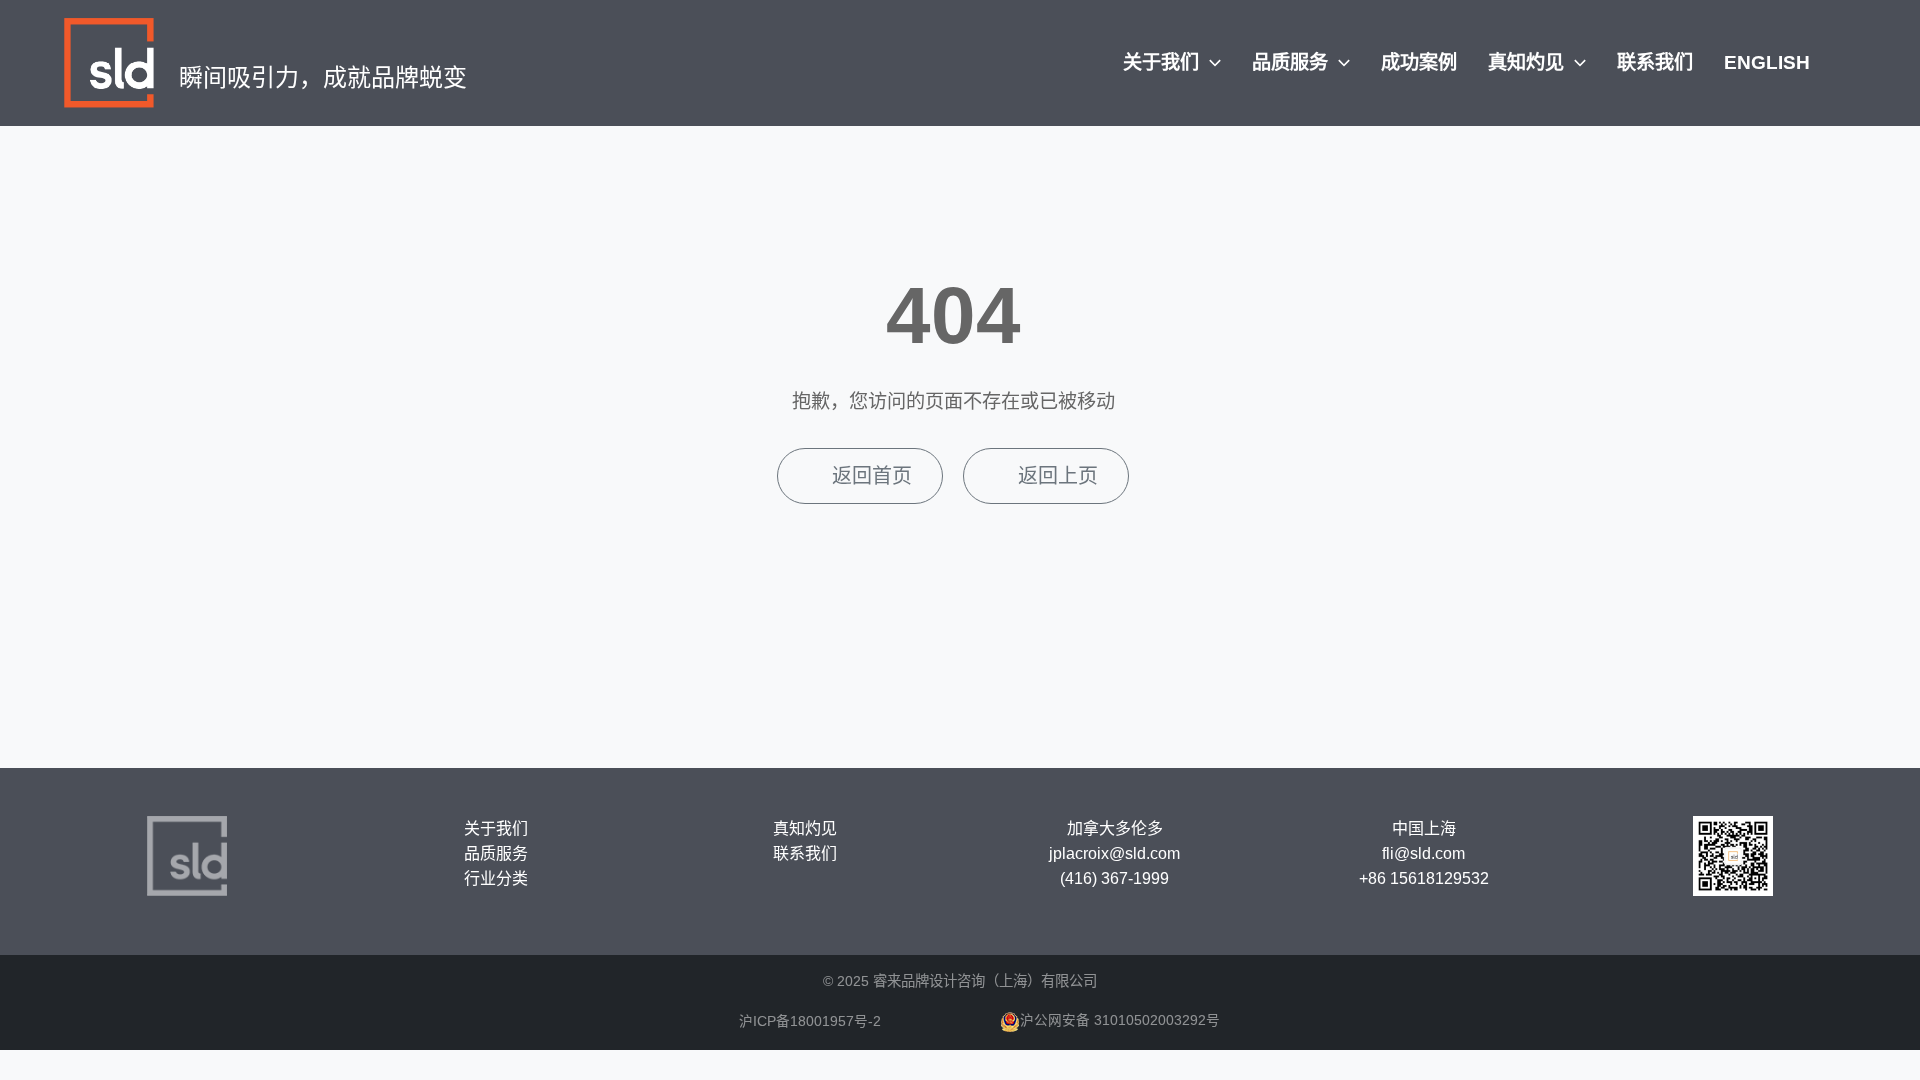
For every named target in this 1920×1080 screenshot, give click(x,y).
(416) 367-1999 (1114, 878)
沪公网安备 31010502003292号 (1120, 1020)
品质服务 (1292, 62)
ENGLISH (1767, 62)
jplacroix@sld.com (1114, 853)
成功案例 (1419, 62)
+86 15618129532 (1424, 878)
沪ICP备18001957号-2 (810, 1021)
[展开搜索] (1837, 60)
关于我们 (1163, 62)
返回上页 (1058, 476)
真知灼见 (1528, 62)
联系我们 (1655, 62)
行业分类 (496, 878)
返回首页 (872, 476)
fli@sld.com (1423, 853)
